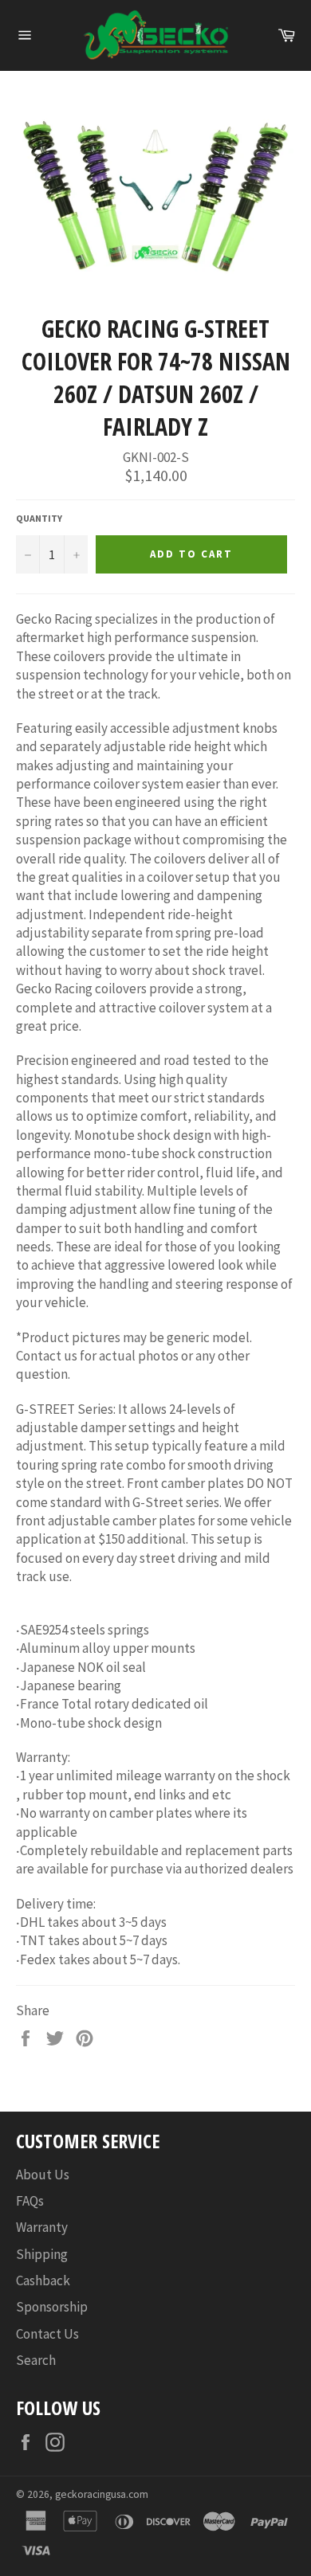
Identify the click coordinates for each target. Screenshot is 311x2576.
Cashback (43, 2280)
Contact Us (47, 2334)
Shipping (42, 2254)
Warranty (42, 2227)
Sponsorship (52, 2307)
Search (36, 2360)
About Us (43, 2175)
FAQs (30, 2201)
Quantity (39, 518)
